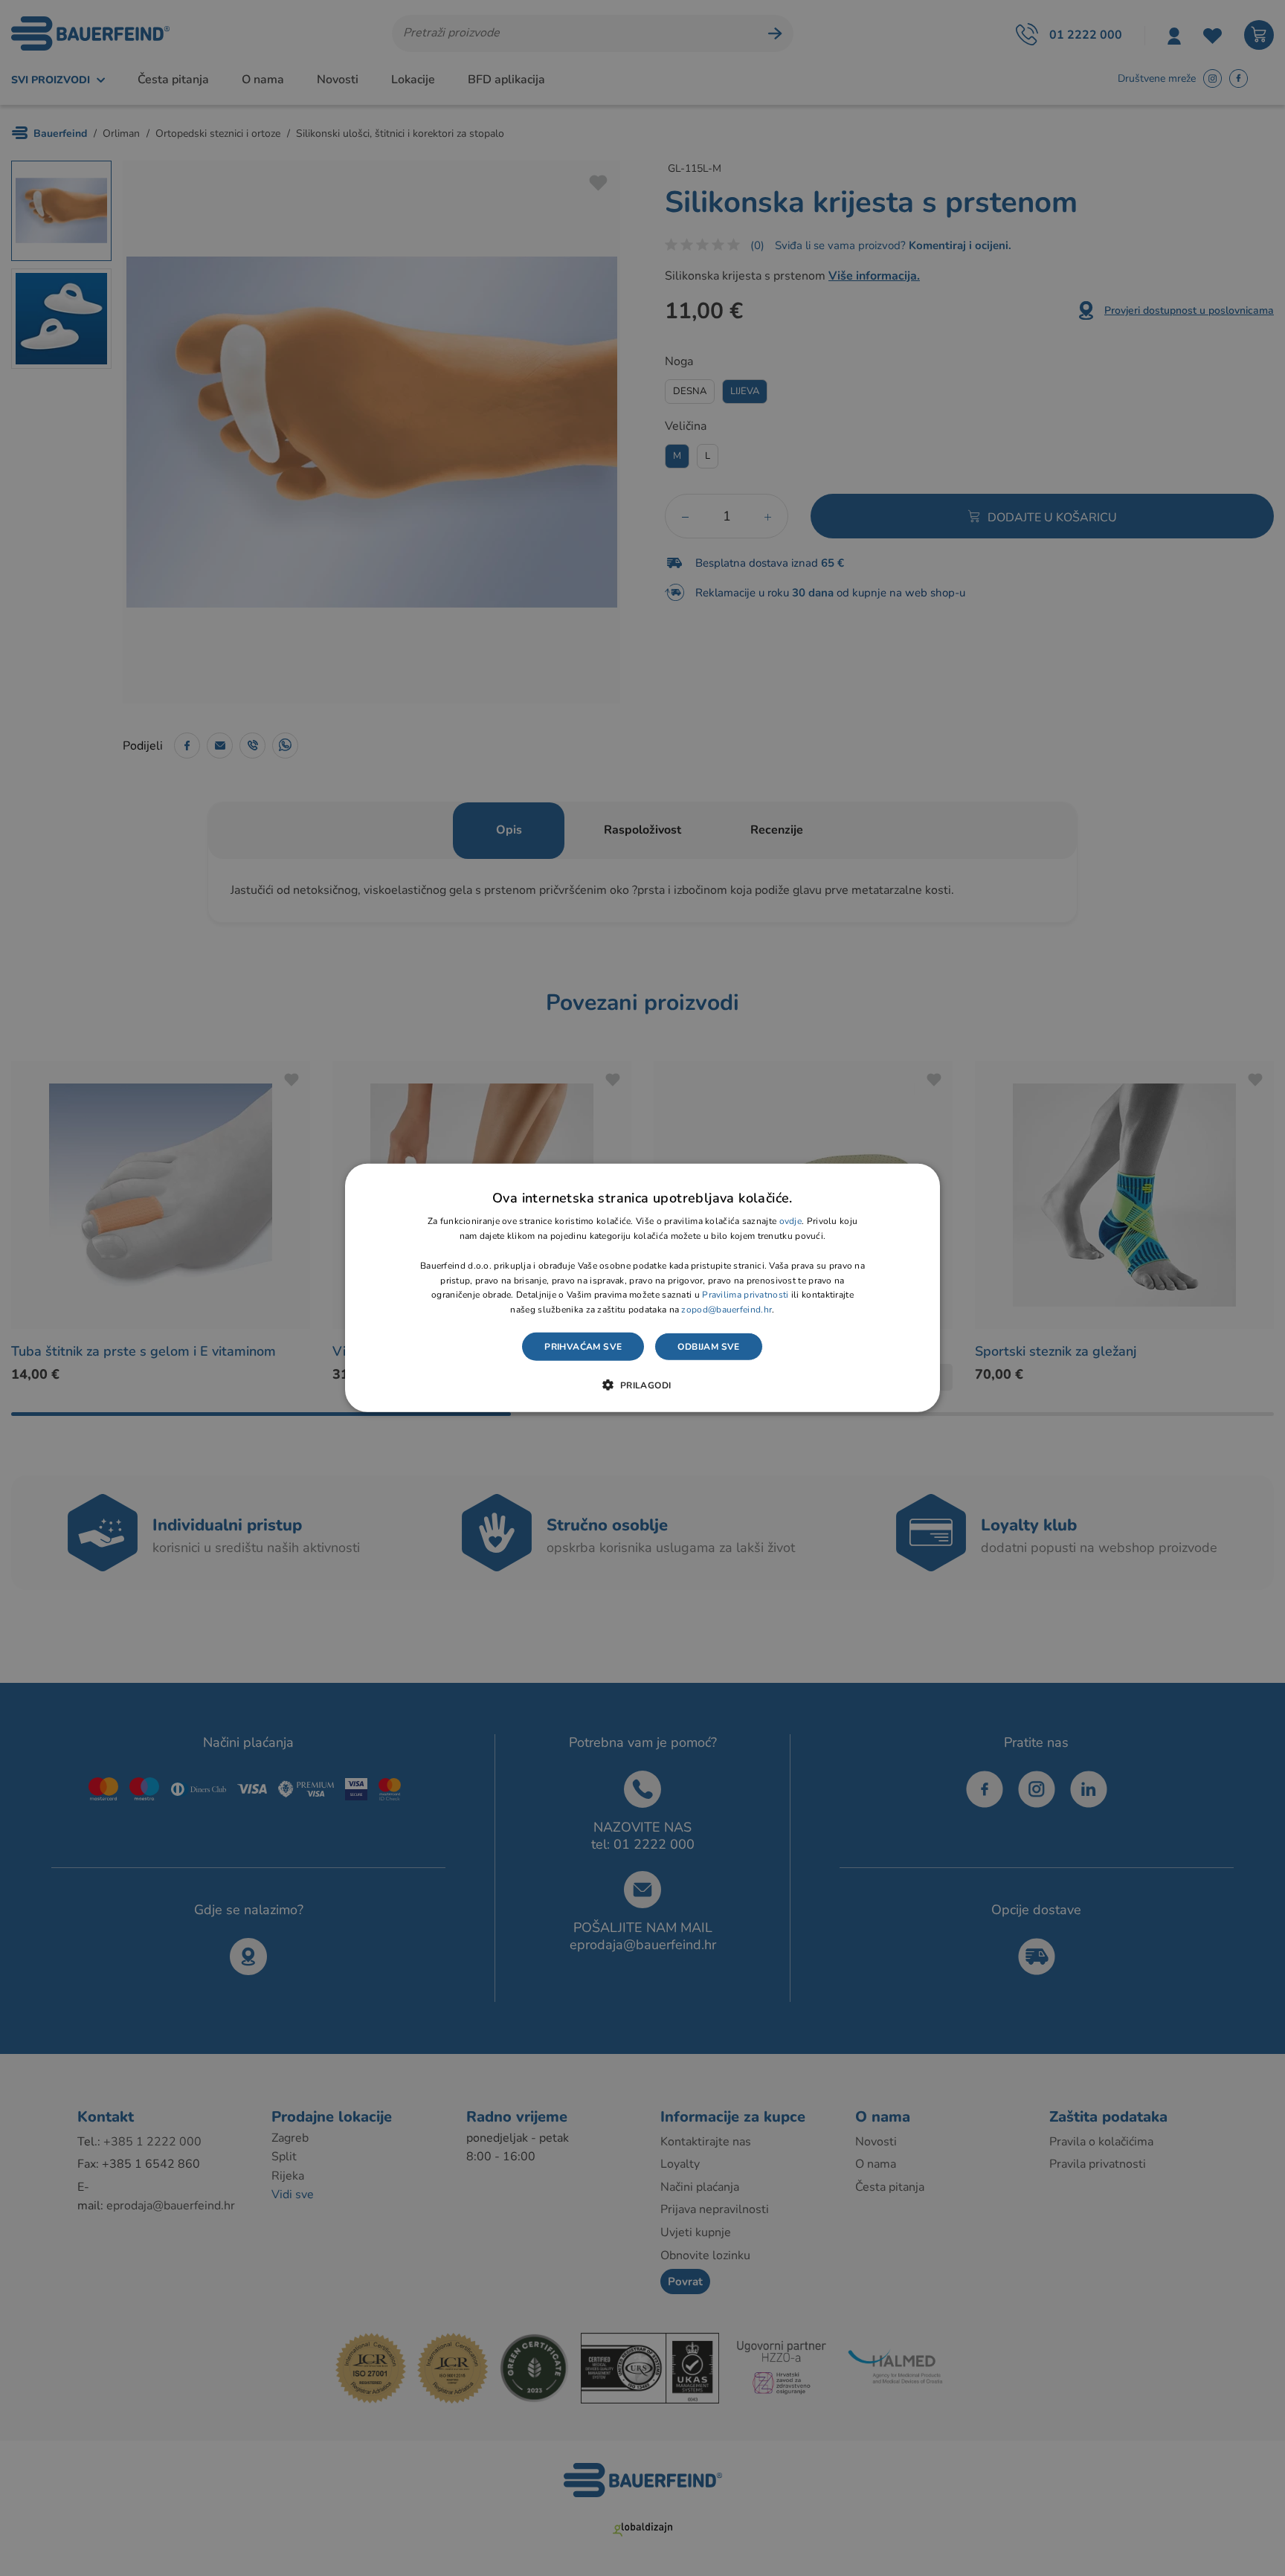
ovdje (791, 1221)
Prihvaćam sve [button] (583, 1347)
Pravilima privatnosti (745, 1295)
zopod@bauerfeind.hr (727, 1310)
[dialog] (642, 1288)
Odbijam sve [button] (708, 1347)
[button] (642, 1385)
